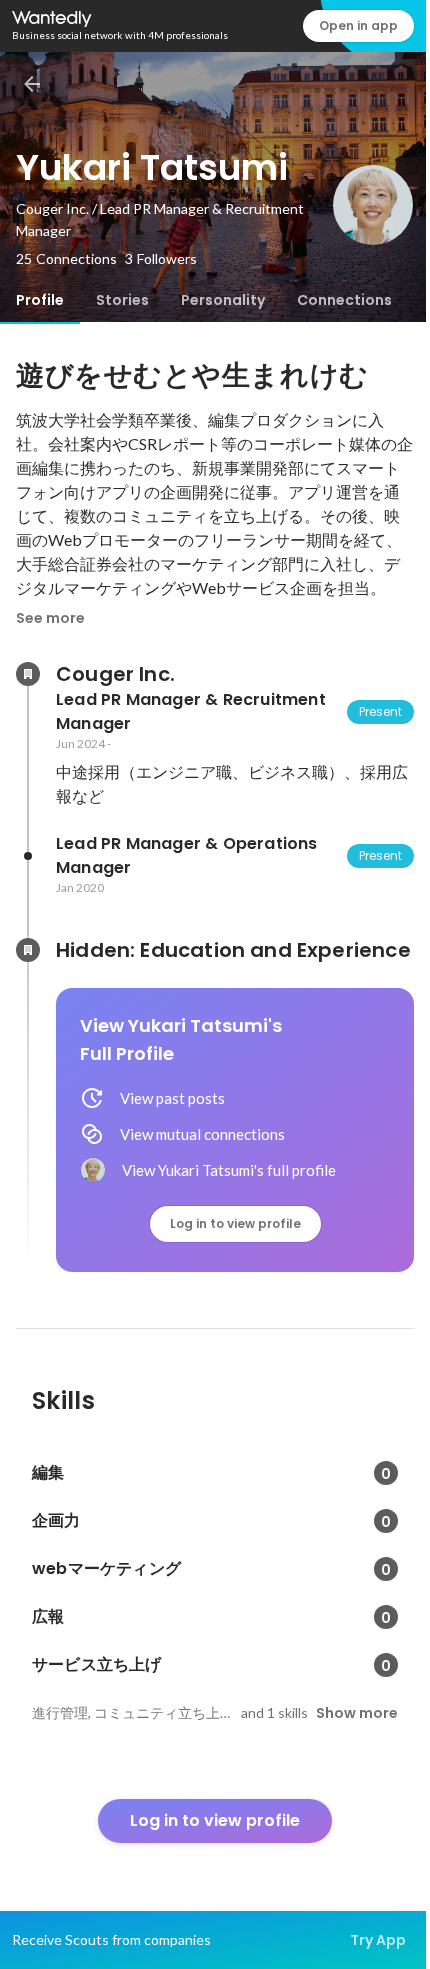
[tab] (40, 300)
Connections (344, 300)
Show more (357, 1713)
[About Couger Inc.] (28, 674)
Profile (40, 300)
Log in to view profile (235, 1223)
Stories (122, 300)
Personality (223, 300)
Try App (378, 1940)
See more (50, 618)
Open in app (358, 25)
